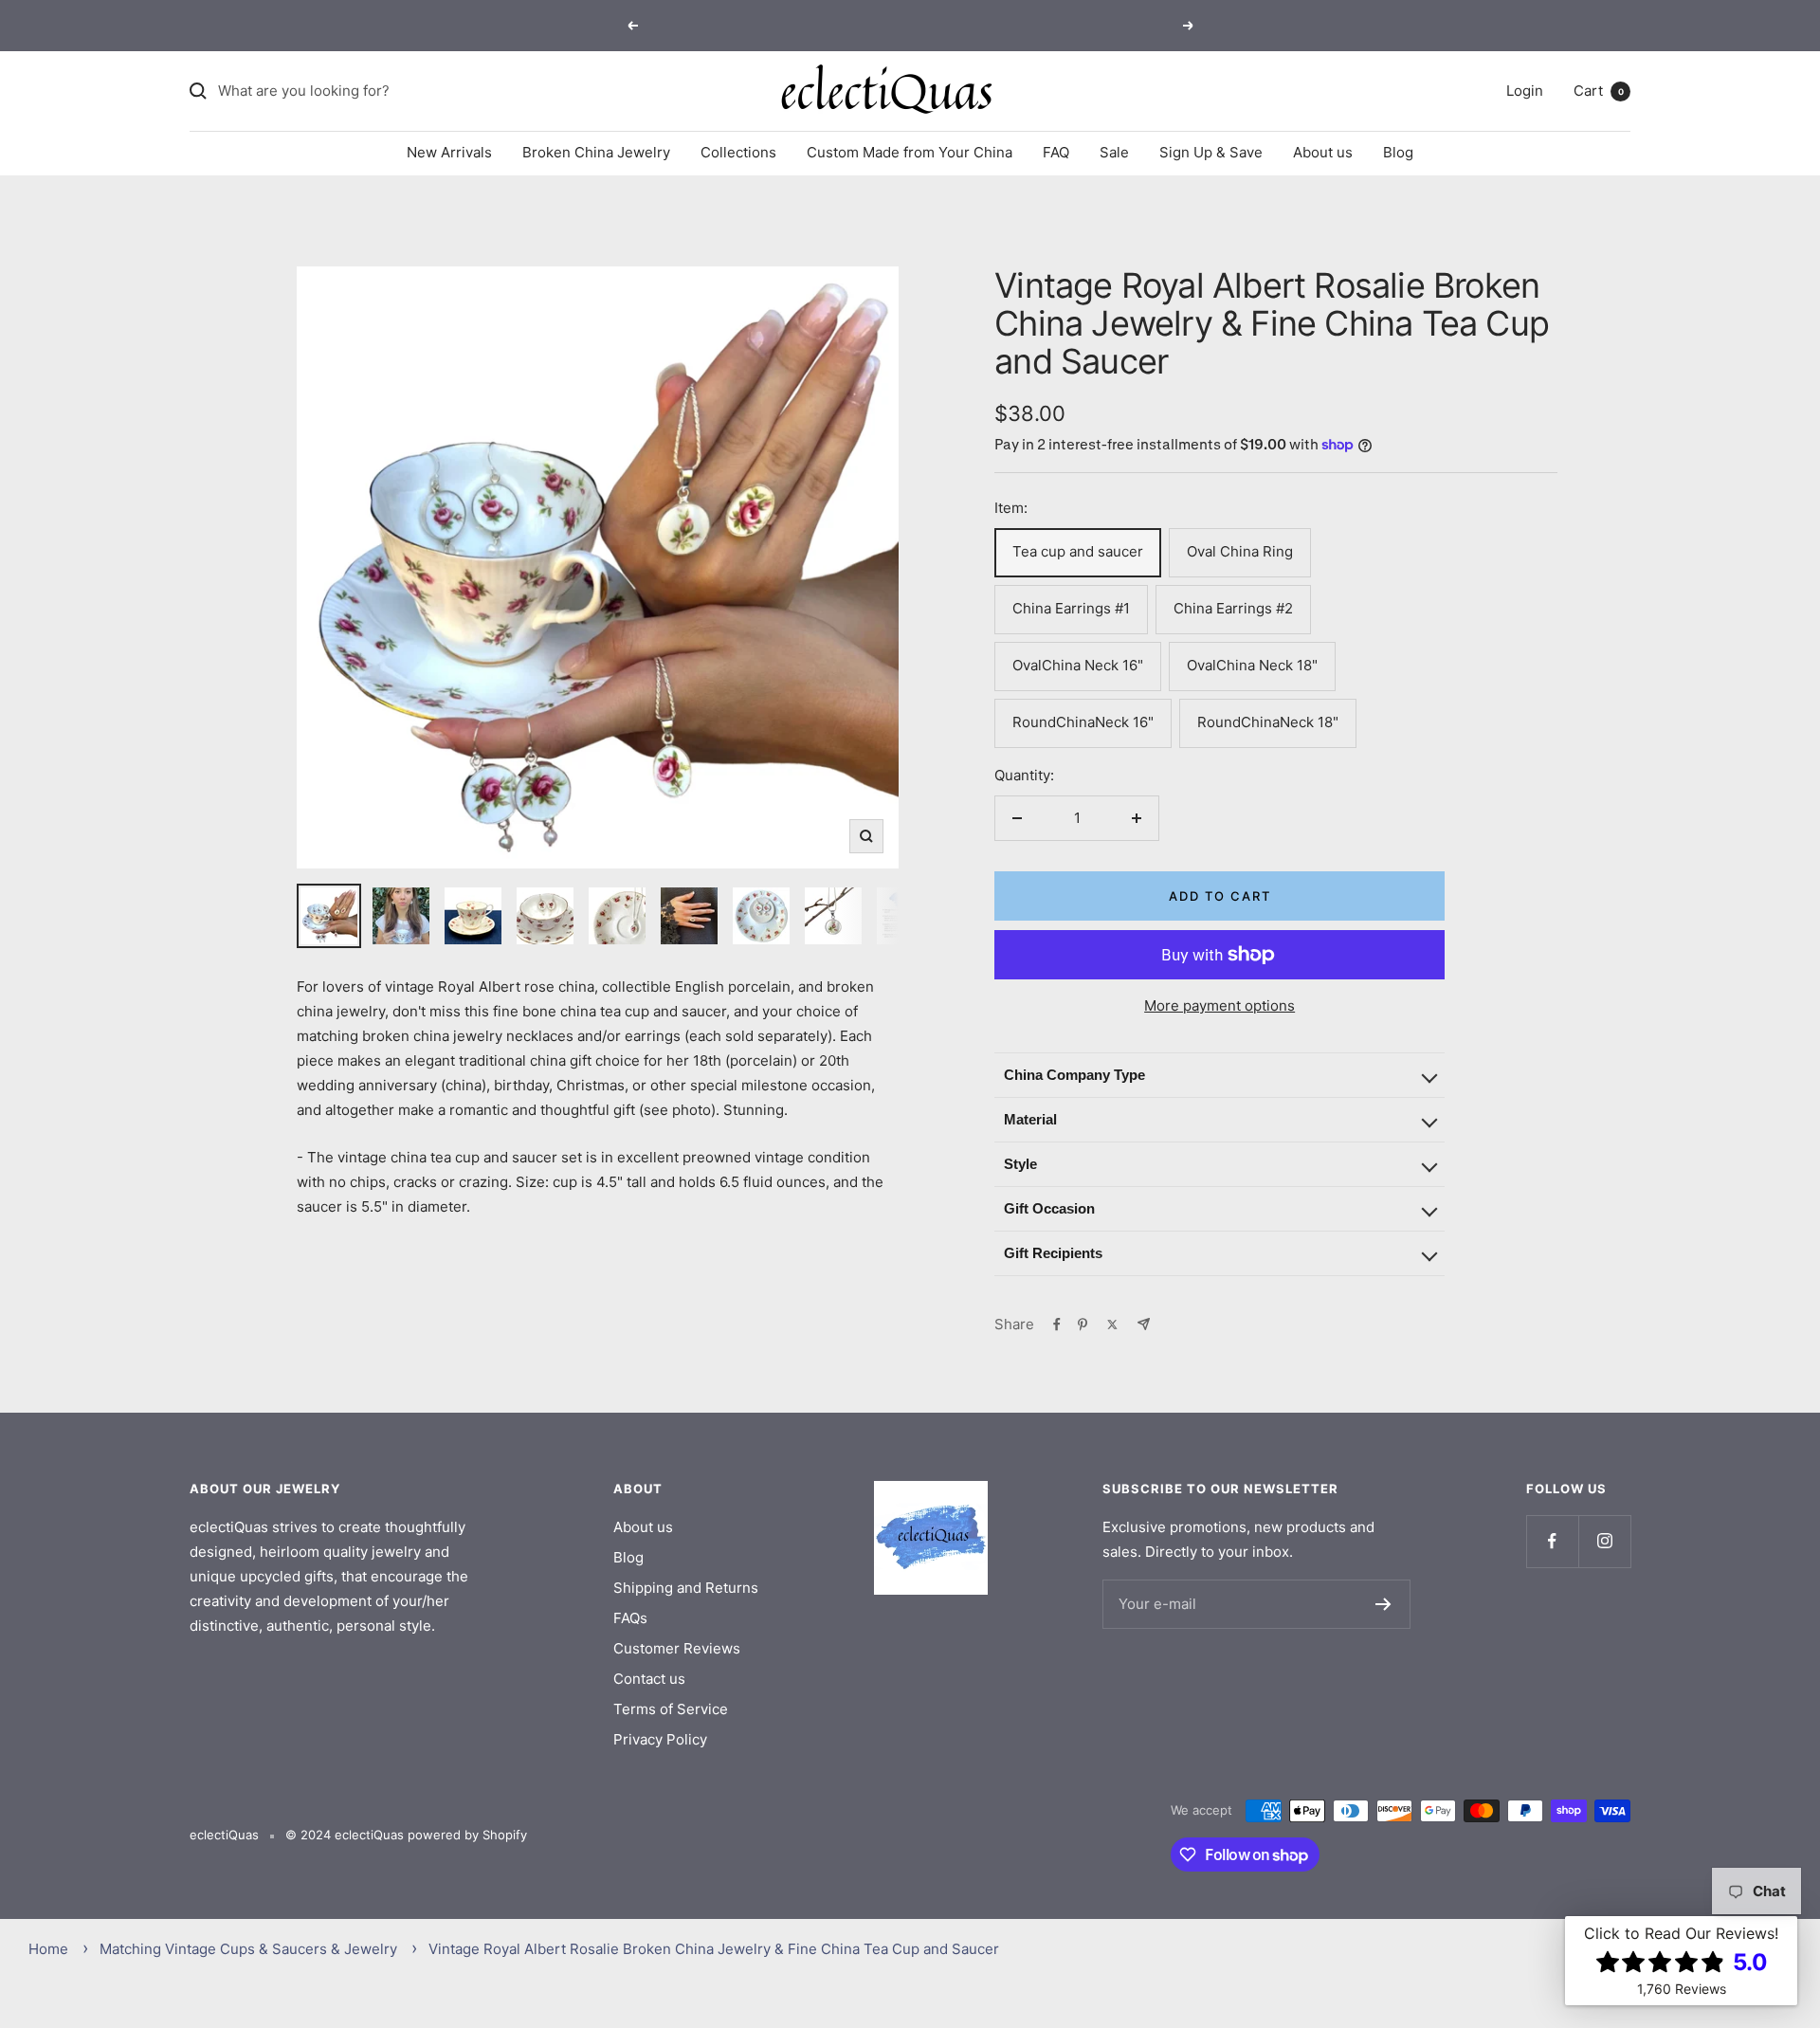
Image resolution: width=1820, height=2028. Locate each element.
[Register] (1383, 1604)
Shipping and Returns (686, 1588)
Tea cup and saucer (1078, 551)
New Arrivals (449, 152)
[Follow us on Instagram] (1604, 1541)
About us (1323, 152)
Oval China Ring (1240, 551)
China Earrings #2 (1233, 608)
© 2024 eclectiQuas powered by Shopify (406, 1835)
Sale (1114, 152)
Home (48, 1949)
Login (1525, 91)
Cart (1599, 91)
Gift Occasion (1049, 1208)
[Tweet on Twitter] (1112, 1325)
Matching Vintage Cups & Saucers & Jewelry (248, 1949)
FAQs (630, 1618)
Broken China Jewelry (596, 152)
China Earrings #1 (1071, 608)
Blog (1398, 152)
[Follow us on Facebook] (1552, 1541)
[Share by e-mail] (1144, 1324)
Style (1020, 1164)
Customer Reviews (677, 1648)
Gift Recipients (1053, 1253)
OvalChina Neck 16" (1078, 665)
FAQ (1056, 152)
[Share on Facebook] (1057, 1325)
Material (1030, 1119)
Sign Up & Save (1211, 152)
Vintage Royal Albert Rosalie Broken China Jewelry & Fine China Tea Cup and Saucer (714, 1949)
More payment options (1219, 1005)
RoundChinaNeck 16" (1083, 722)
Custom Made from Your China (910, 152)
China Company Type (1074, 1075)
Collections (738, 152)
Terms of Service (671, 1709)
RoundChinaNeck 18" (1268, 722)
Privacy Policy (660, 1739)
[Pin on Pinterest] (1083, 1325)
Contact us (649, 1679)
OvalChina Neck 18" (1252, 665)
